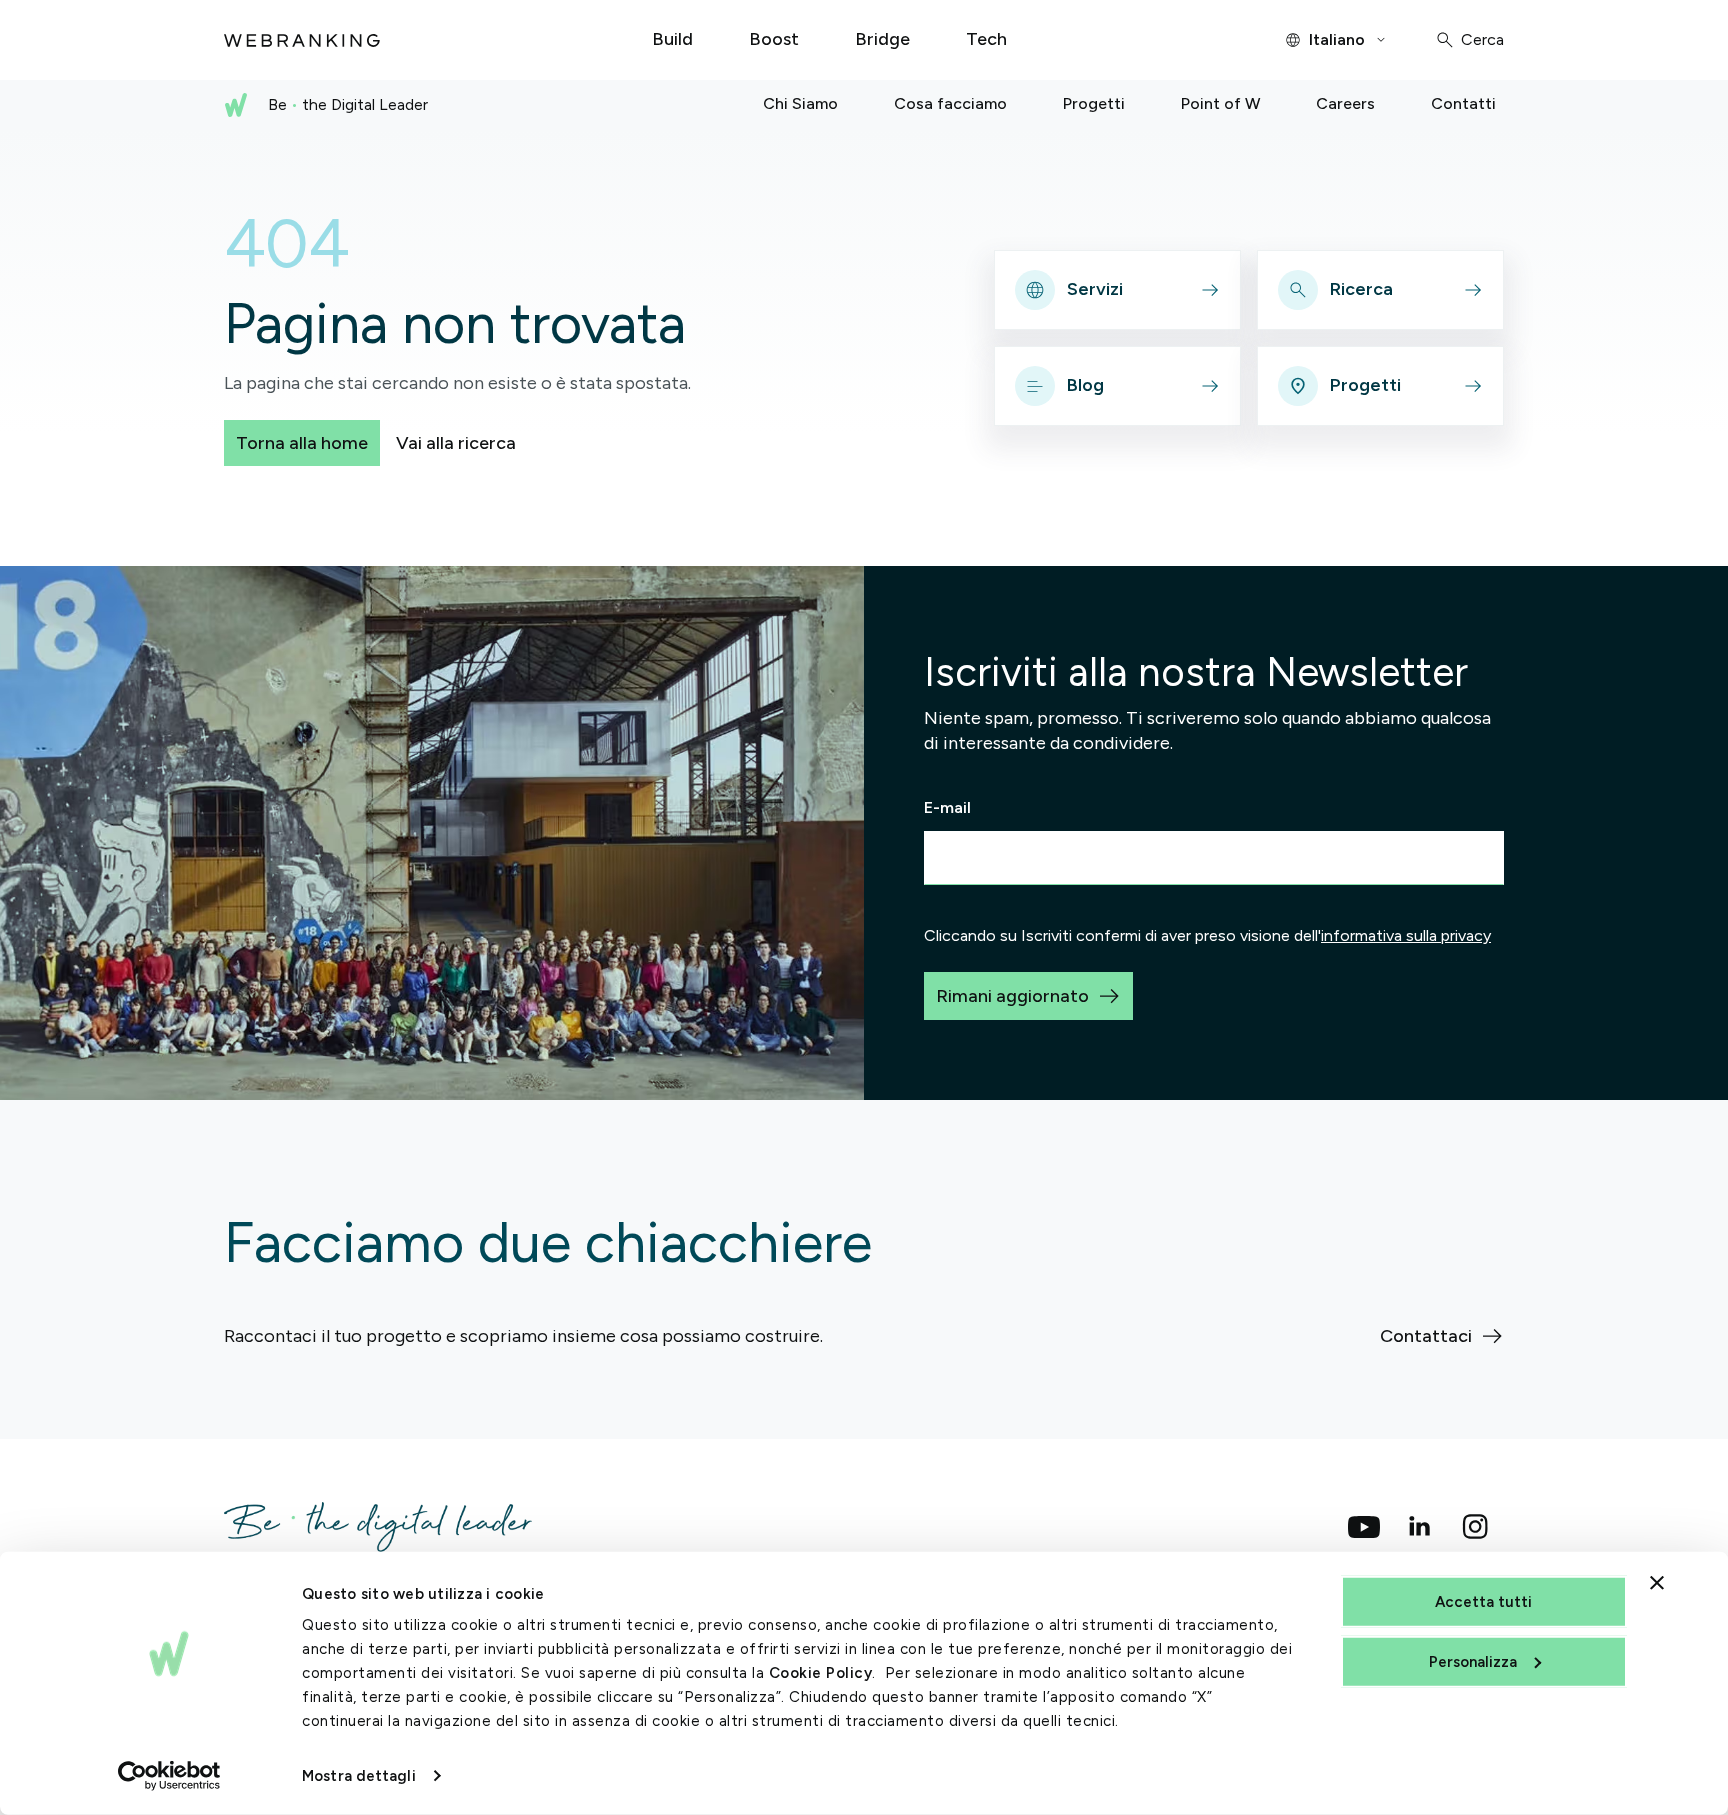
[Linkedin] (1420, 1527)
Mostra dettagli (359, 1776)
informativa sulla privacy (1406, 935)
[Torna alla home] (302, 40)
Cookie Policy (821, 1673)
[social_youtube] (1364, 1527)
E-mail (947, 807)
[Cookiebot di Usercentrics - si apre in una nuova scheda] (169, 1776)
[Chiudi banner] (1657, 1583)
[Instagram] (1476, 1527)
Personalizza (1473, 1661)
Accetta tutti (1483, 1602)
